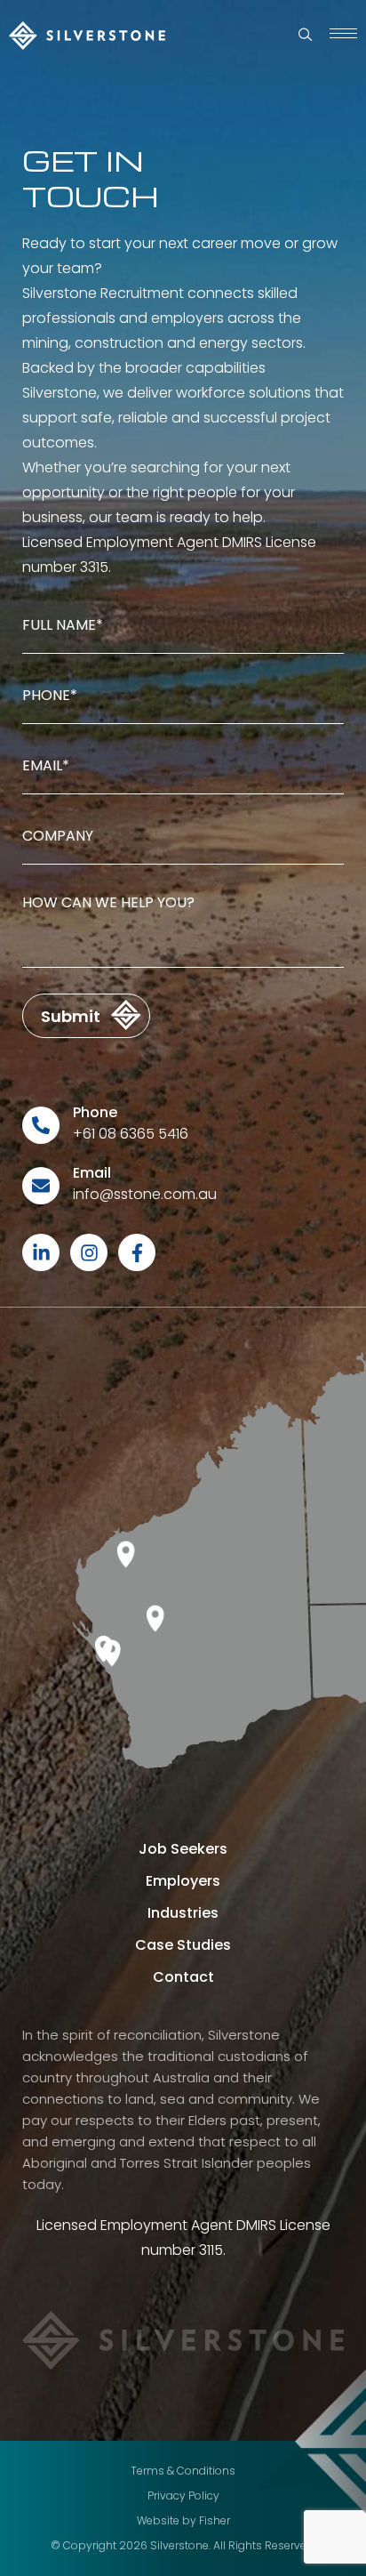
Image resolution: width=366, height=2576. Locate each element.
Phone (95, 1112)
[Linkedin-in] (41, 1252)
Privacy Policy (183, 2495)
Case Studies (183, 1945)
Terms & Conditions (183, 2471)
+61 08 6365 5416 (131, 1134)
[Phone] (41, 1125)
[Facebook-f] (137, 1252)
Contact (183, 1977)
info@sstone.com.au (145, 1194)
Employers (183, 1881)
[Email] (41, 1186)
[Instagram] (89, 1252)
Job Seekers (183, 1849)
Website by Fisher (183, 2520)
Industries (183, 1913)
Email (92, 1173)
